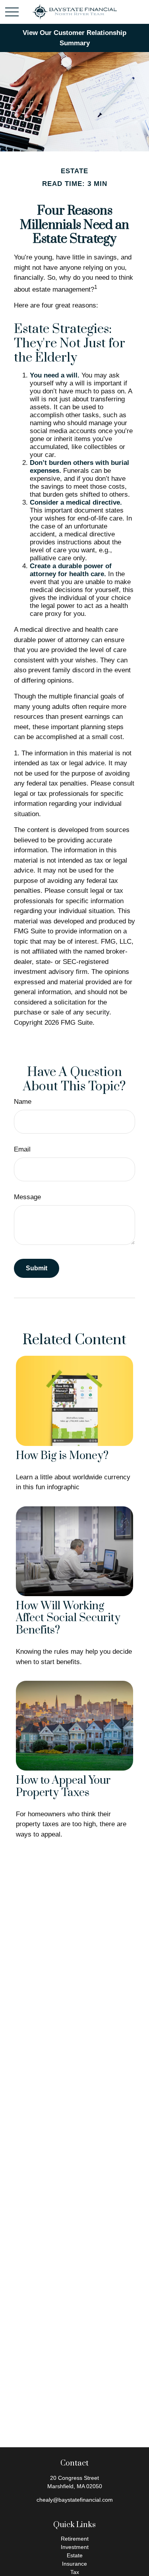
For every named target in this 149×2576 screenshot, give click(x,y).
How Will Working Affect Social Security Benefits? (68, 1618)
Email (22, 1149)
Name (23, 1102)
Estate (75, 2555)
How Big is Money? (62, 1456)
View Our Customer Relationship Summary (74, 38)
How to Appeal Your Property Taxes (63, 1787)
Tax (75, 2572)
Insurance (74, 2564)
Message (27, 1197)
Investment (75, 2547)
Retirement (75, 2539)
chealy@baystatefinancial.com (75, 2500)
